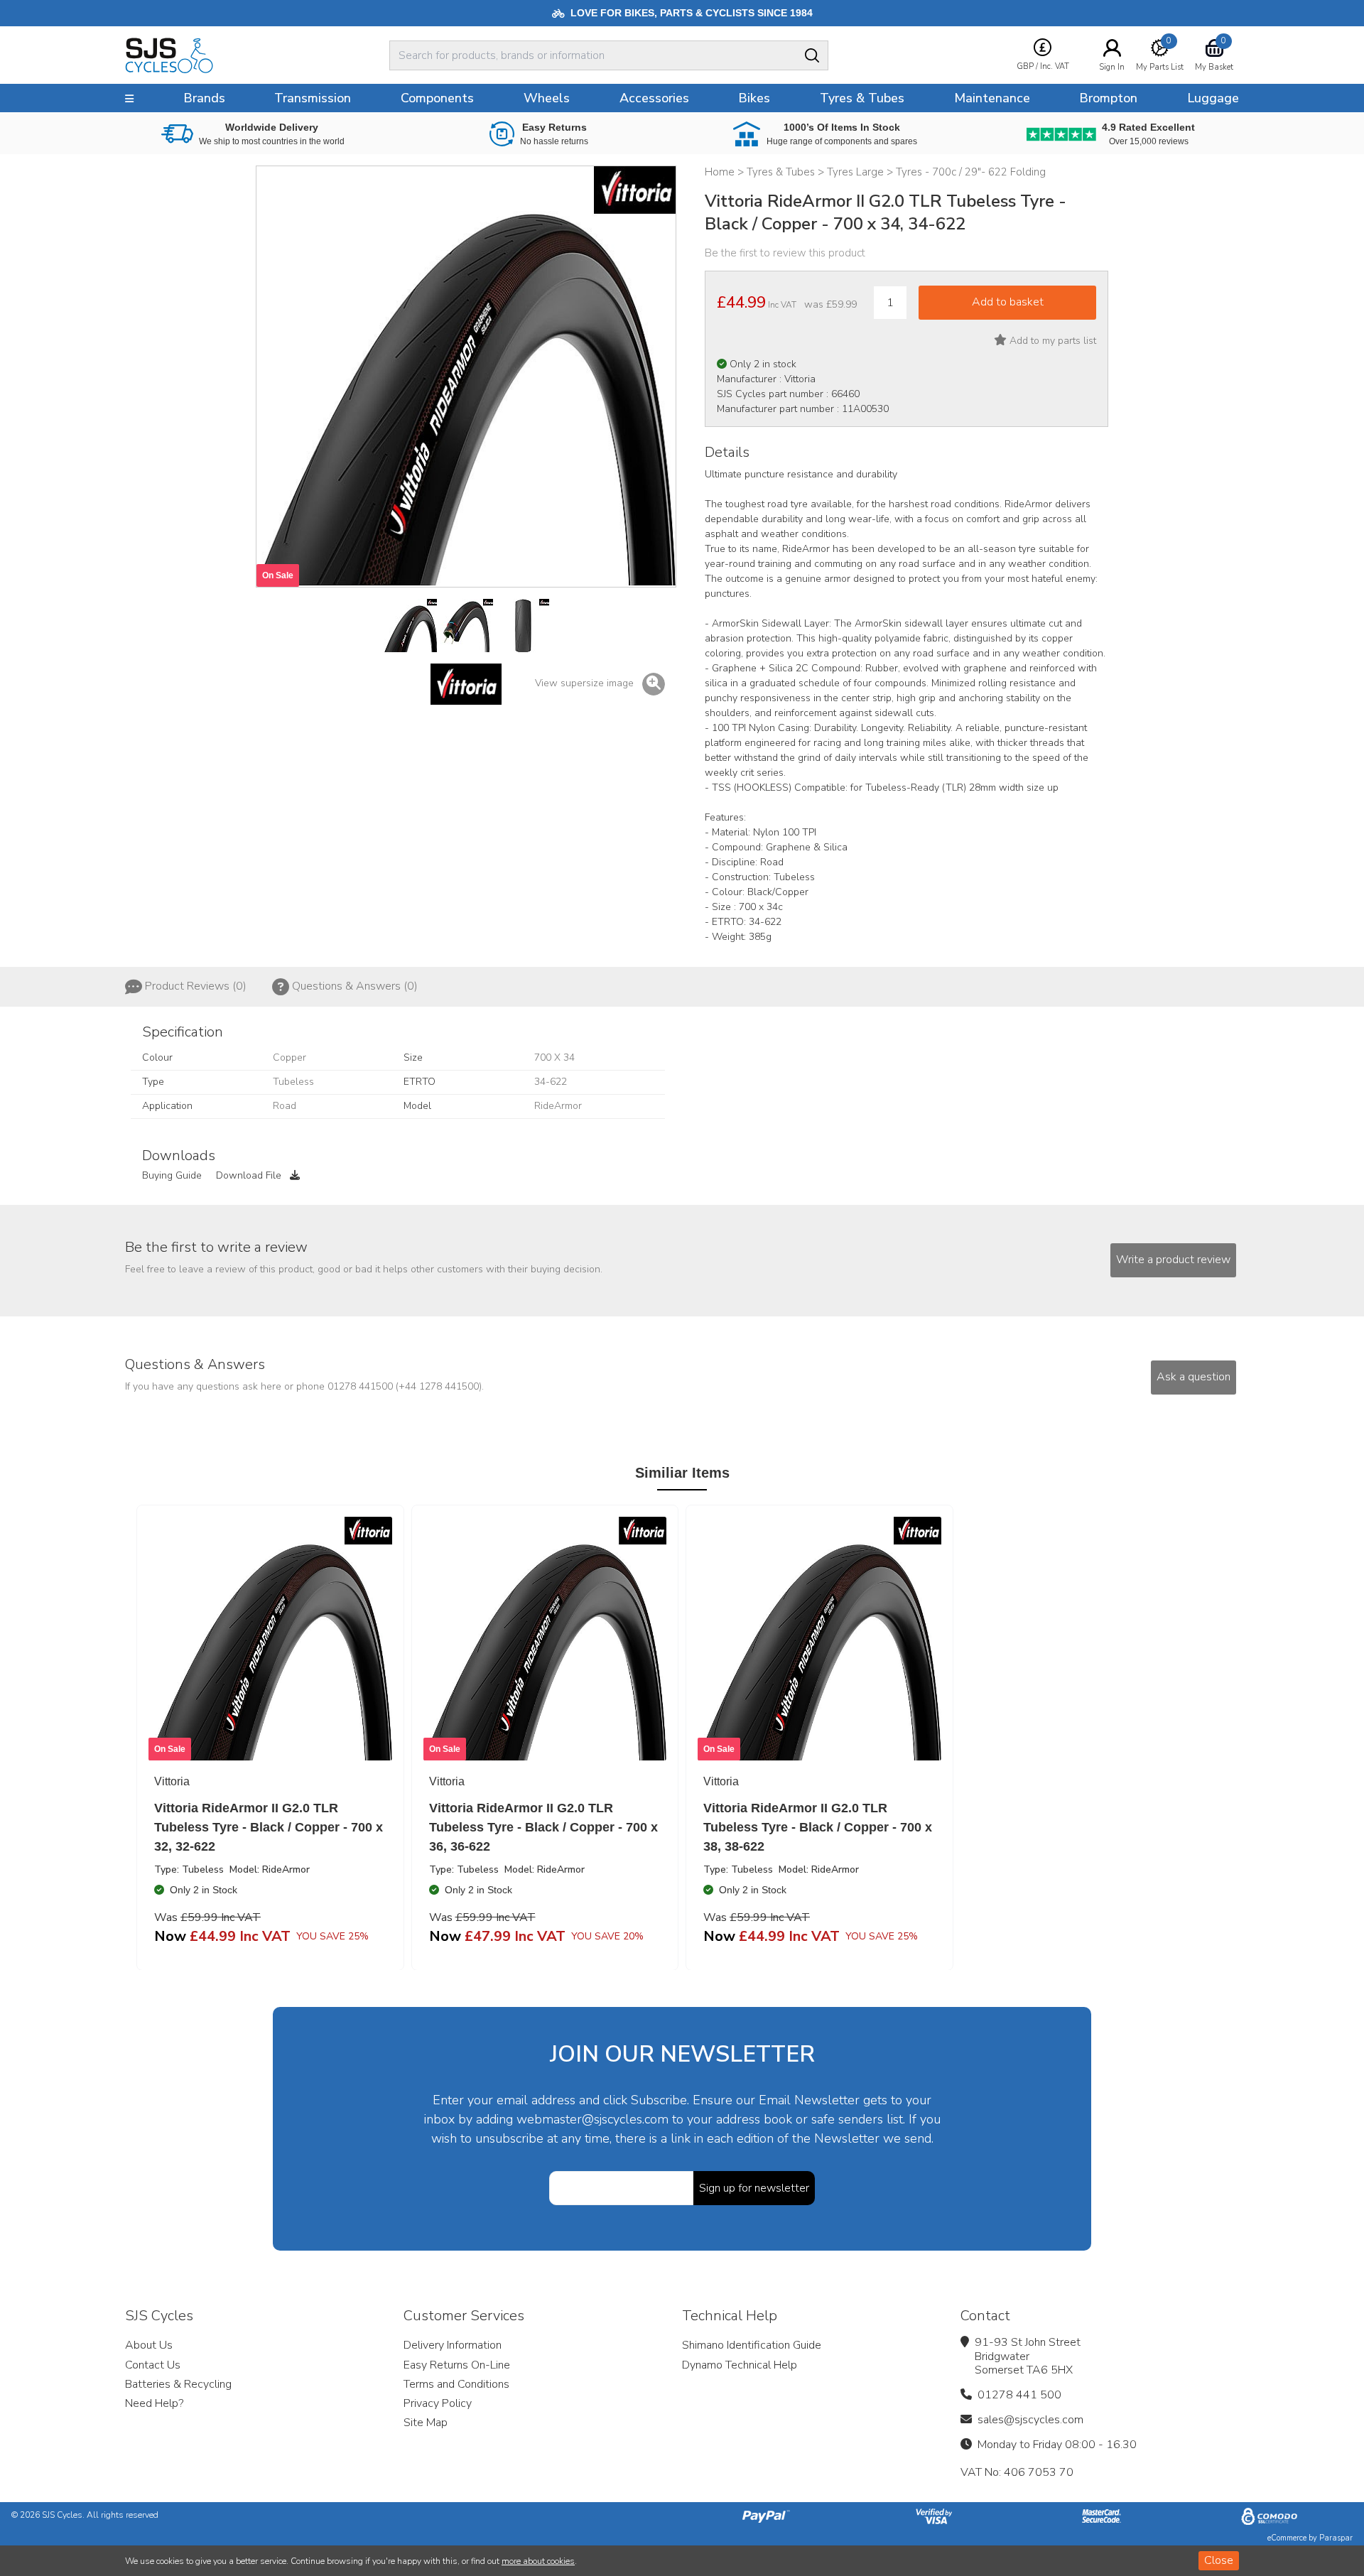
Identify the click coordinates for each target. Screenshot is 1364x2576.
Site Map (426, 2423)
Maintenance (992, 98)
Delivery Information (453, 2345)
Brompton (1108, 98)
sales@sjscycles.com (1030, 2420)
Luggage (1213, 98)
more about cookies (538, 2561)
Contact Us (153, 2365)
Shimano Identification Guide (752, 2345)
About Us (149, 2345)
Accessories (654, 98)
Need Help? (154, 2403)
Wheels (547, 98)
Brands (204, 98)
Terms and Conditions (456, 2384)
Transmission (313, 98)
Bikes (754, 98)
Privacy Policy (438, 2403)
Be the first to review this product (785, 253)
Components (437, 98)
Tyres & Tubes (862, 98)
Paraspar (1336, 2538)
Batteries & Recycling (178, 2384)
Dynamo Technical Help (740, 2365)
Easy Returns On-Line (457, 2365)
